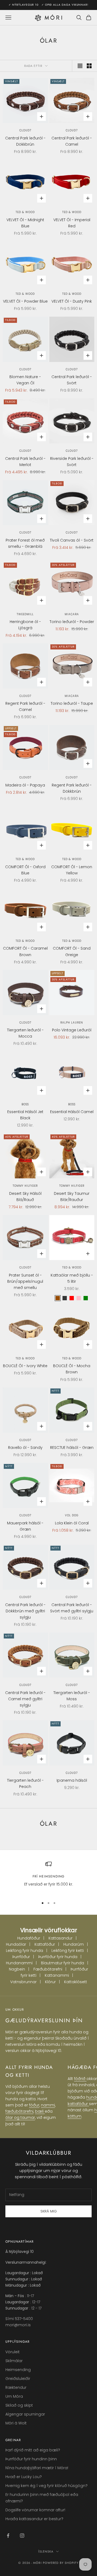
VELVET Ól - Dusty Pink (72, 301)
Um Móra (14, 2396)
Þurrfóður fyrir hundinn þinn (31, 2459)
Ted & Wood (25, 212)
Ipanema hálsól (72, 1780)
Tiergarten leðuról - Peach (25, 1783)
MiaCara (72, 614)
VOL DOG (72, 1515)
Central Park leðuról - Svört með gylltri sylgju (72, 1608)
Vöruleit (13, 2352)
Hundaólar (16, 1944)
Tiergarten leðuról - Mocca (25, 1033)
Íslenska (46, 2551)
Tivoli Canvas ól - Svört (72, 540)
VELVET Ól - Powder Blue (25, 301)
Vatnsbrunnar (23, 1982)
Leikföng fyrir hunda (25, 1951)
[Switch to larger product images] (80, 66)
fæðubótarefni (19, 2111)
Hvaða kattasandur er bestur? (34, 2519)
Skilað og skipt (19, 2405)
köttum (75, 2116)
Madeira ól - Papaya (25, 785)
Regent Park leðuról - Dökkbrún (72, 788)
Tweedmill (25, 614)
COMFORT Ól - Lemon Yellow (72, 870)
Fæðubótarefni (48, 1969)
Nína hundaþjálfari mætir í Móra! (37, 2468)
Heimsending (18, 2370)
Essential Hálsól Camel (72, 1112)
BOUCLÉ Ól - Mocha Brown (72, 1369)
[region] (48, 1877)
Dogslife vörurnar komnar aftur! (35, 2510)
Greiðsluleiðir (18, 2379)
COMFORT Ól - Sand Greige (72, 951)
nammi (48, 2105)
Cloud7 (25, 130)
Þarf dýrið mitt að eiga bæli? (33, 2450)
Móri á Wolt (16, 2423)
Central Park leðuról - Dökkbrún (25, 141)
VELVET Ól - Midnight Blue (25, 223)
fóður (34, 2105)
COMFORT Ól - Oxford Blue (25, 870)
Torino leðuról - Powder (72, 622)
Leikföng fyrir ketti (68, 1951)
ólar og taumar (20, 2117)
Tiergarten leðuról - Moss (72, 1696)
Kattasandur (60, 1938)
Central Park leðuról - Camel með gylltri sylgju (25, 1699)
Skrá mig (49, 2211)
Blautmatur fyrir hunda (63, 1963)
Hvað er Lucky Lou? (24, 2477)
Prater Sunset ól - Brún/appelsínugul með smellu (25, 1281)
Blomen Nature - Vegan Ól (25, 380)
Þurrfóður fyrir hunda (58, 1957)
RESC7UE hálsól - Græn (72, 1448)
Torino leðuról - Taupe (72, 703)
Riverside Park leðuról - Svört (72, 462)
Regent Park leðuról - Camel (25, 707)
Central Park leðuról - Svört (72, 380)
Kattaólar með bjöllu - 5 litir (72, 1278)
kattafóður (78, 2104)
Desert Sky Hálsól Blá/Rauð (25, 1197)
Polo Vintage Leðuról (72, 1030)
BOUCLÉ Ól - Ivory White (25, 1366)
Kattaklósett (76, 1982)
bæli (40, 2111)
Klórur (50, 1982)
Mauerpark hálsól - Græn (25, 1526)
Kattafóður (45, 1944)
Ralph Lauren (72, 1023)
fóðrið (80, 2079)
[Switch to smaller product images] (89, 66)
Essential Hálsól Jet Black (25, 1115)
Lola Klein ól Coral (72, 1523)
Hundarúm (74, 1944)
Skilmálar (14, 2361)
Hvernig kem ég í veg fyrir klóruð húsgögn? (46, 2486)
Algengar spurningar (25, 2414)
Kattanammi (57, 1975)
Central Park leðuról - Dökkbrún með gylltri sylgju (25, 1611)
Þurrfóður (21, 1957)
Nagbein (17, 1969)
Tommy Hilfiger (25, 1186)
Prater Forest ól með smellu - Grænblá (25, 543)
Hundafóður (29, 1938)
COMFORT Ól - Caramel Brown (25, 951)
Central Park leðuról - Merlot (25, 462)
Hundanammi (19, 1963)
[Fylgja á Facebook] (8, 2536)
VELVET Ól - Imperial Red (72, 223)
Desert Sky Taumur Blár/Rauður (72, 1197)
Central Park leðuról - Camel (72, 141)
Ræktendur (16, 2387)
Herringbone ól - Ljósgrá (25, 625)
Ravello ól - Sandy (25, 1448)
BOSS (25, 1104)
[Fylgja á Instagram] (22, 2536)
